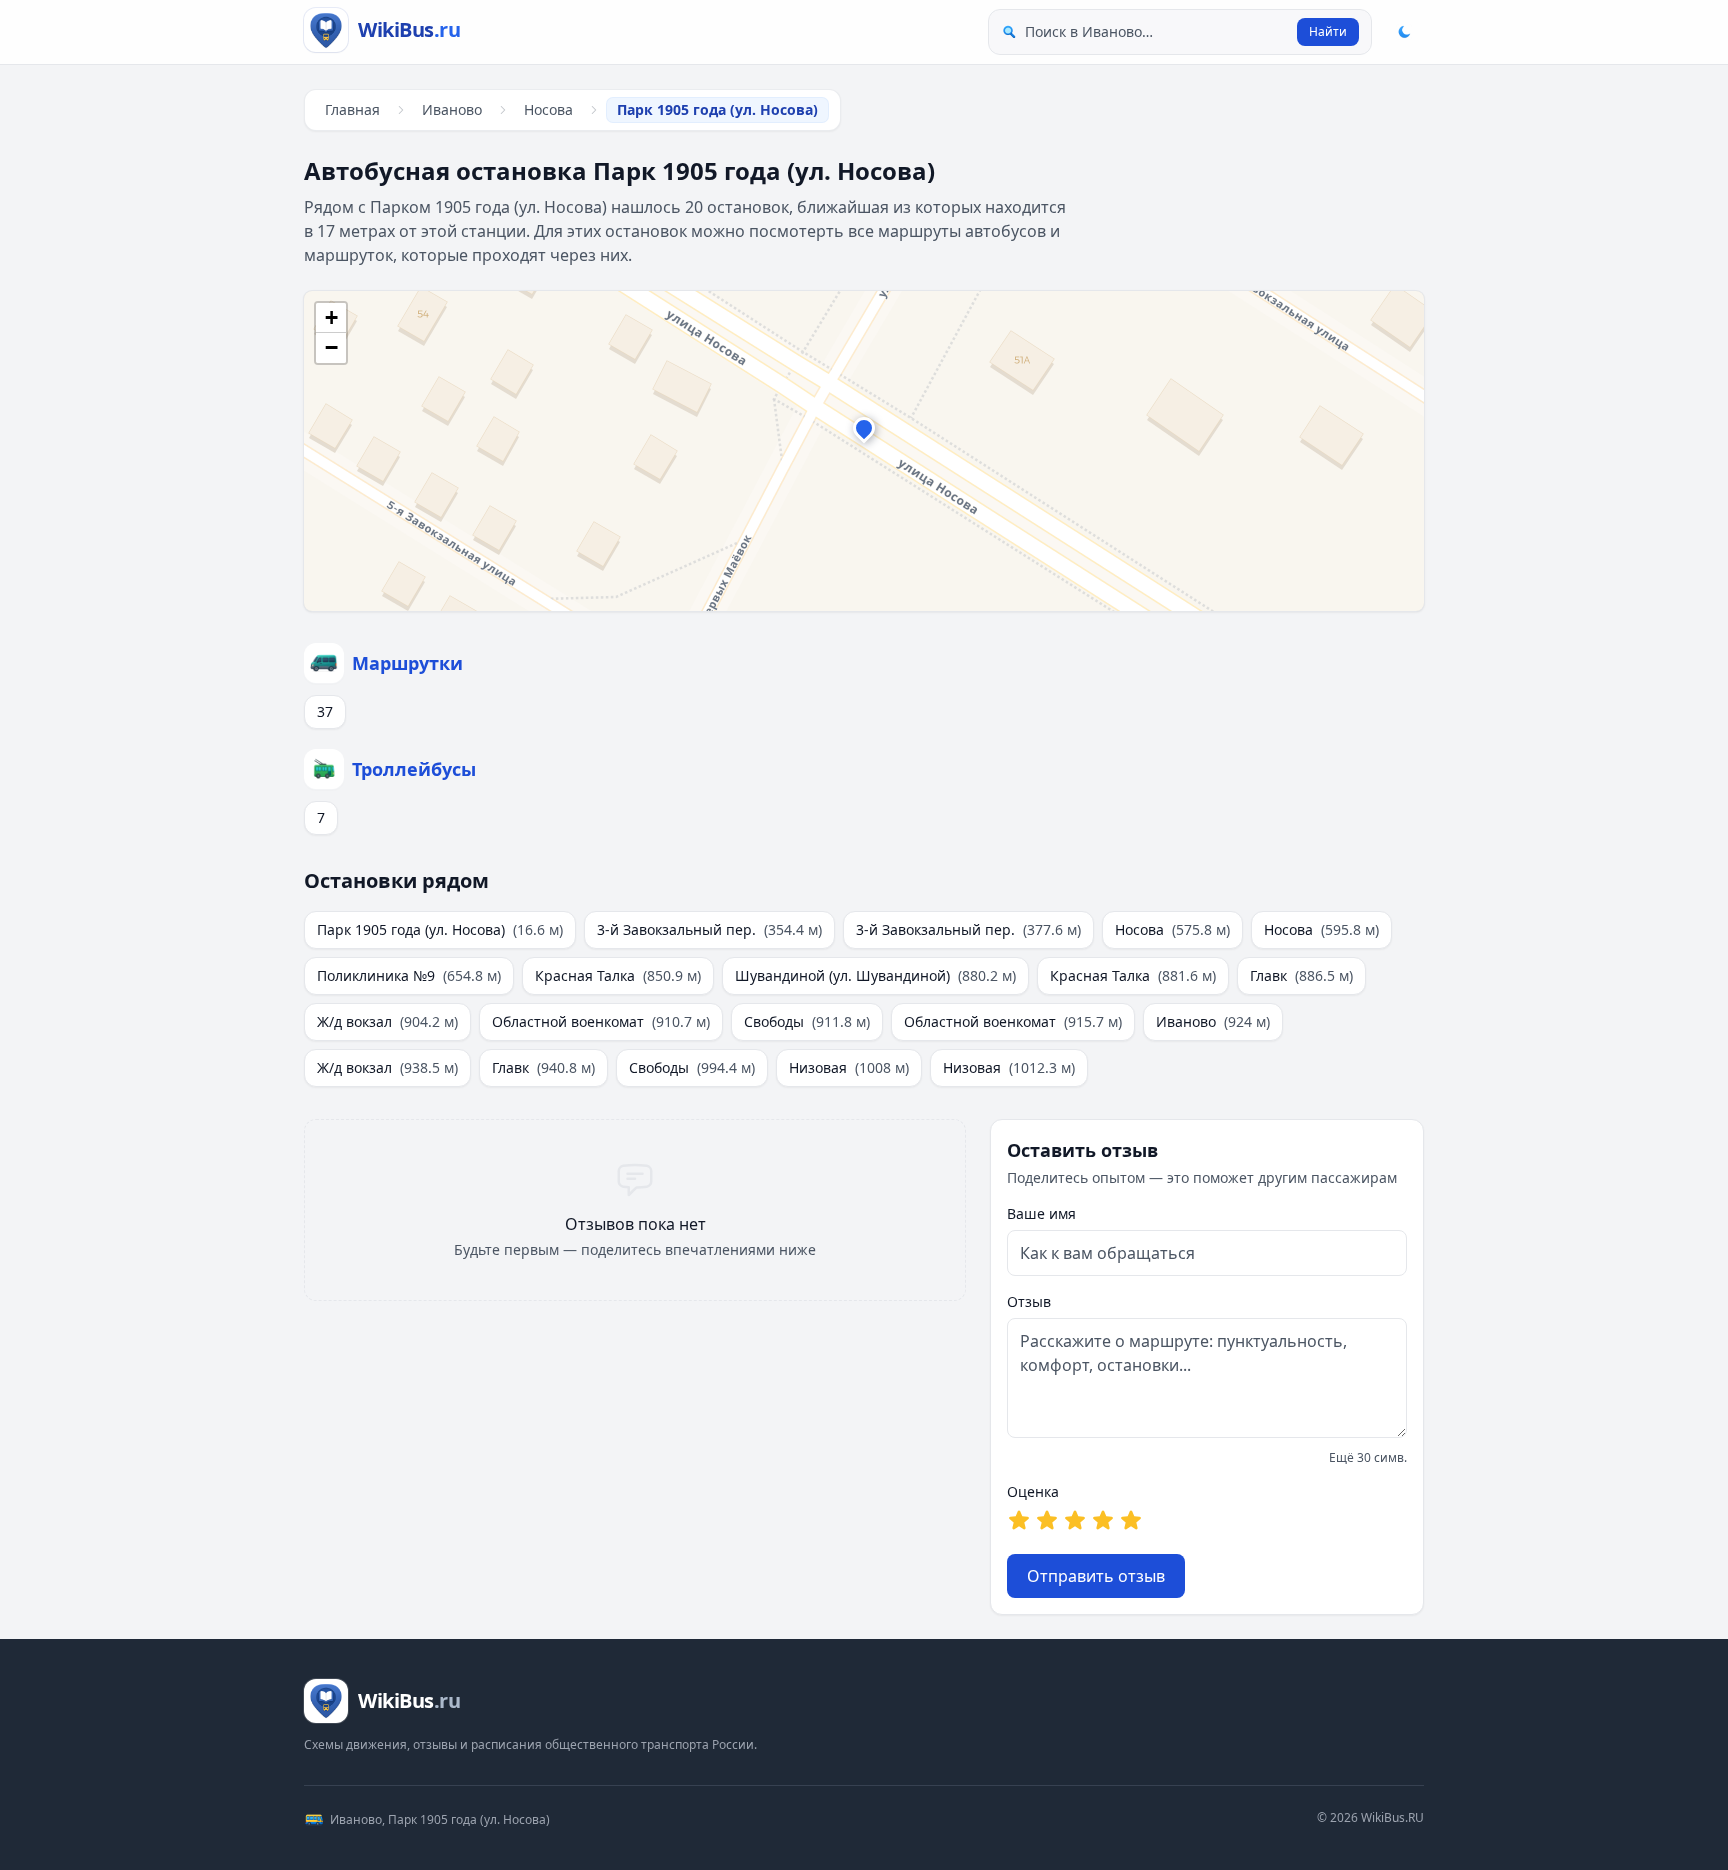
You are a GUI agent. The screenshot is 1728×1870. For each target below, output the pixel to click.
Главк (1301, 975)
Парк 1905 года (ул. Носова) (440, 929)
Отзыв (1029, 1301)
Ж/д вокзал (387, 1021)
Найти (1328, 31)
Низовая (849, 1067)
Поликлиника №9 (409, 975)
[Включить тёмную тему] (1404, 32)
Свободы (807, 1021)
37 (325, 711)
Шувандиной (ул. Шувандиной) (875, 975)
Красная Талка (618, 975)
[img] (864, 451)
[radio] (1019, 1520)
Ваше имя (1041, 1213)
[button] (864, 433)
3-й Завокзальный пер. (709, 929)
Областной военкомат (601, 1021)
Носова (548, 109)
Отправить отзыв (1096, 1576)
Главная (352, 109)
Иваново (452, 109)
